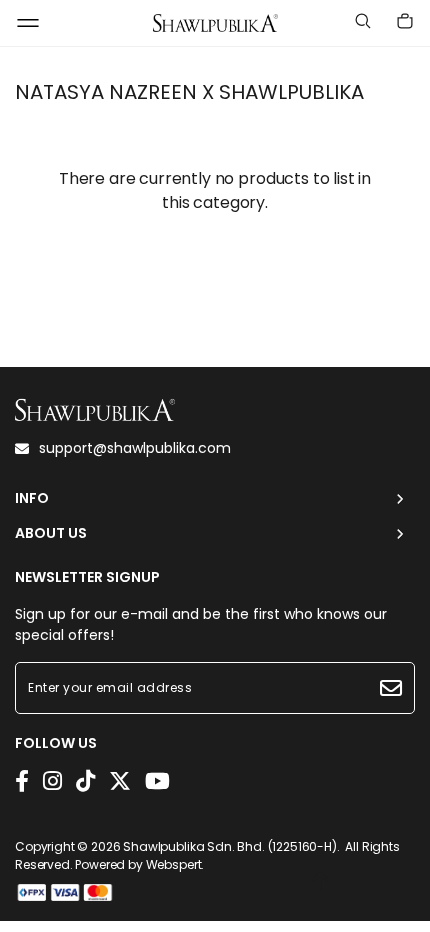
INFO (32, 498)
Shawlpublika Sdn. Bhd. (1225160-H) (230, 846)
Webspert (174, 864)
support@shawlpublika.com (135, 448)
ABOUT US (51, 533)
